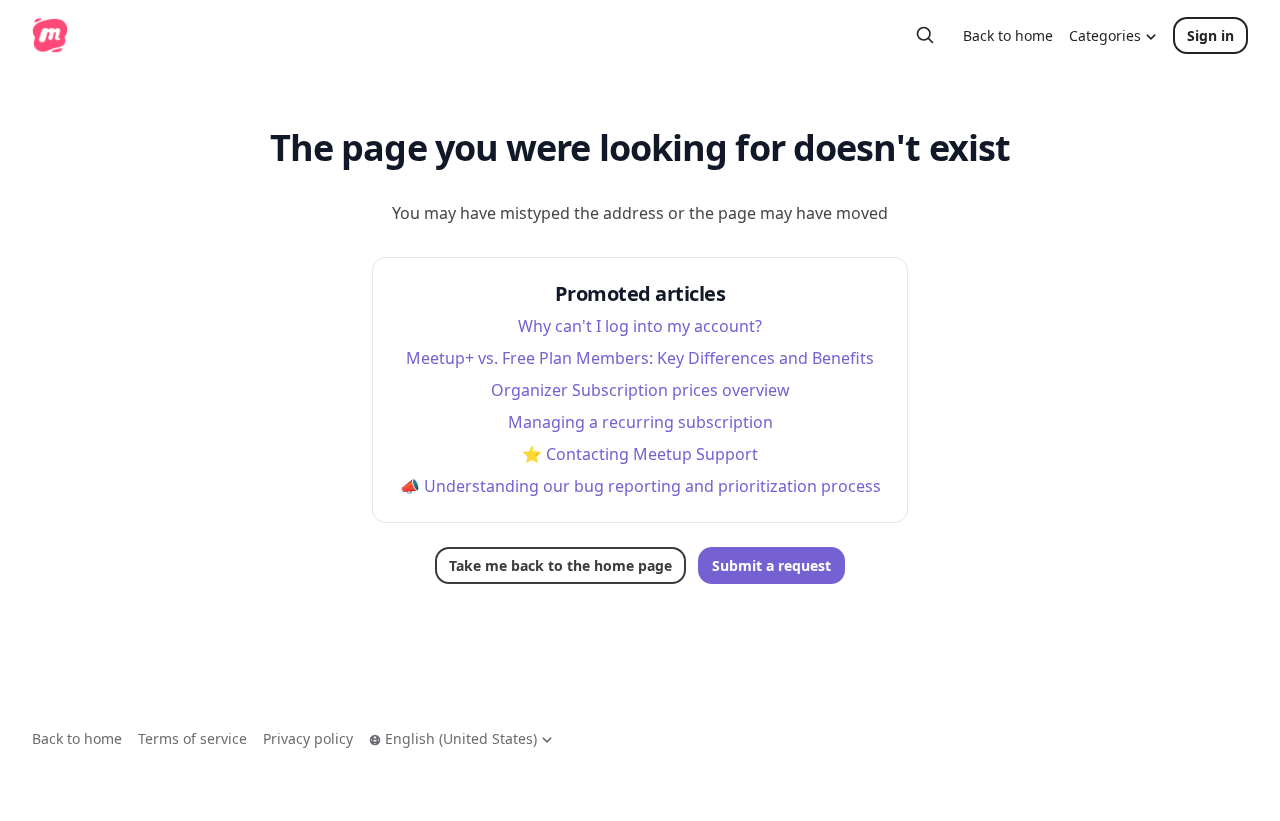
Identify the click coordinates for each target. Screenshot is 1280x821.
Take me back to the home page (560, 565)
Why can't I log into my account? (640, 326)
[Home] (50, 35)
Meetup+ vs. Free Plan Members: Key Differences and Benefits (640, 358)
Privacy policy (308, 738)
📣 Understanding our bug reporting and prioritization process (640, 486)
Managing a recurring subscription (640, 422)
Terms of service (192, 738)
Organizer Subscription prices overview (640, 390)
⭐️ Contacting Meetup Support (640, 454)
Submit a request (771, 565)
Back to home (1008, 35)
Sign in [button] (1210, 35)
